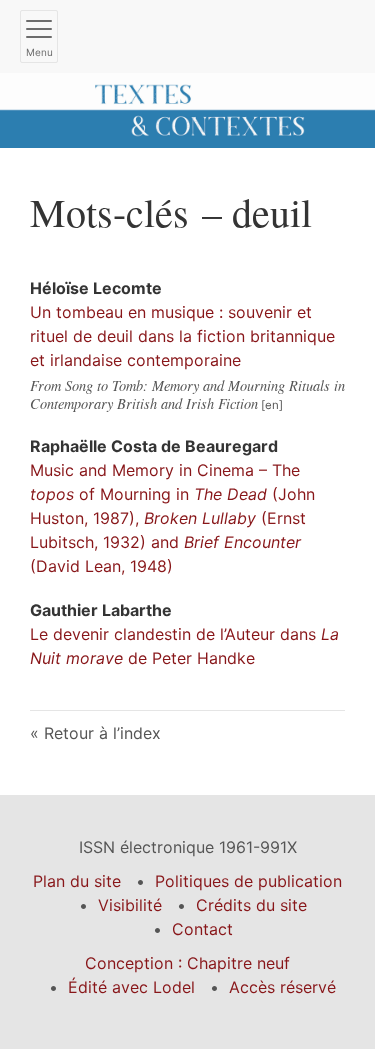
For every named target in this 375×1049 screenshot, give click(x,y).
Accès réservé (282, 987)
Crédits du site (251, 905)
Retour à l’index (102, 733)
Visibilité (130, 905)
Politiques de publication (248, 881)
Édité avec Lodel (131, 987)
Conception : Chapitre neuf (187, 963)
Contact (202, 929)
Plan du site (77, 881)
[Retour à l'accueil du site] (187, 109)
